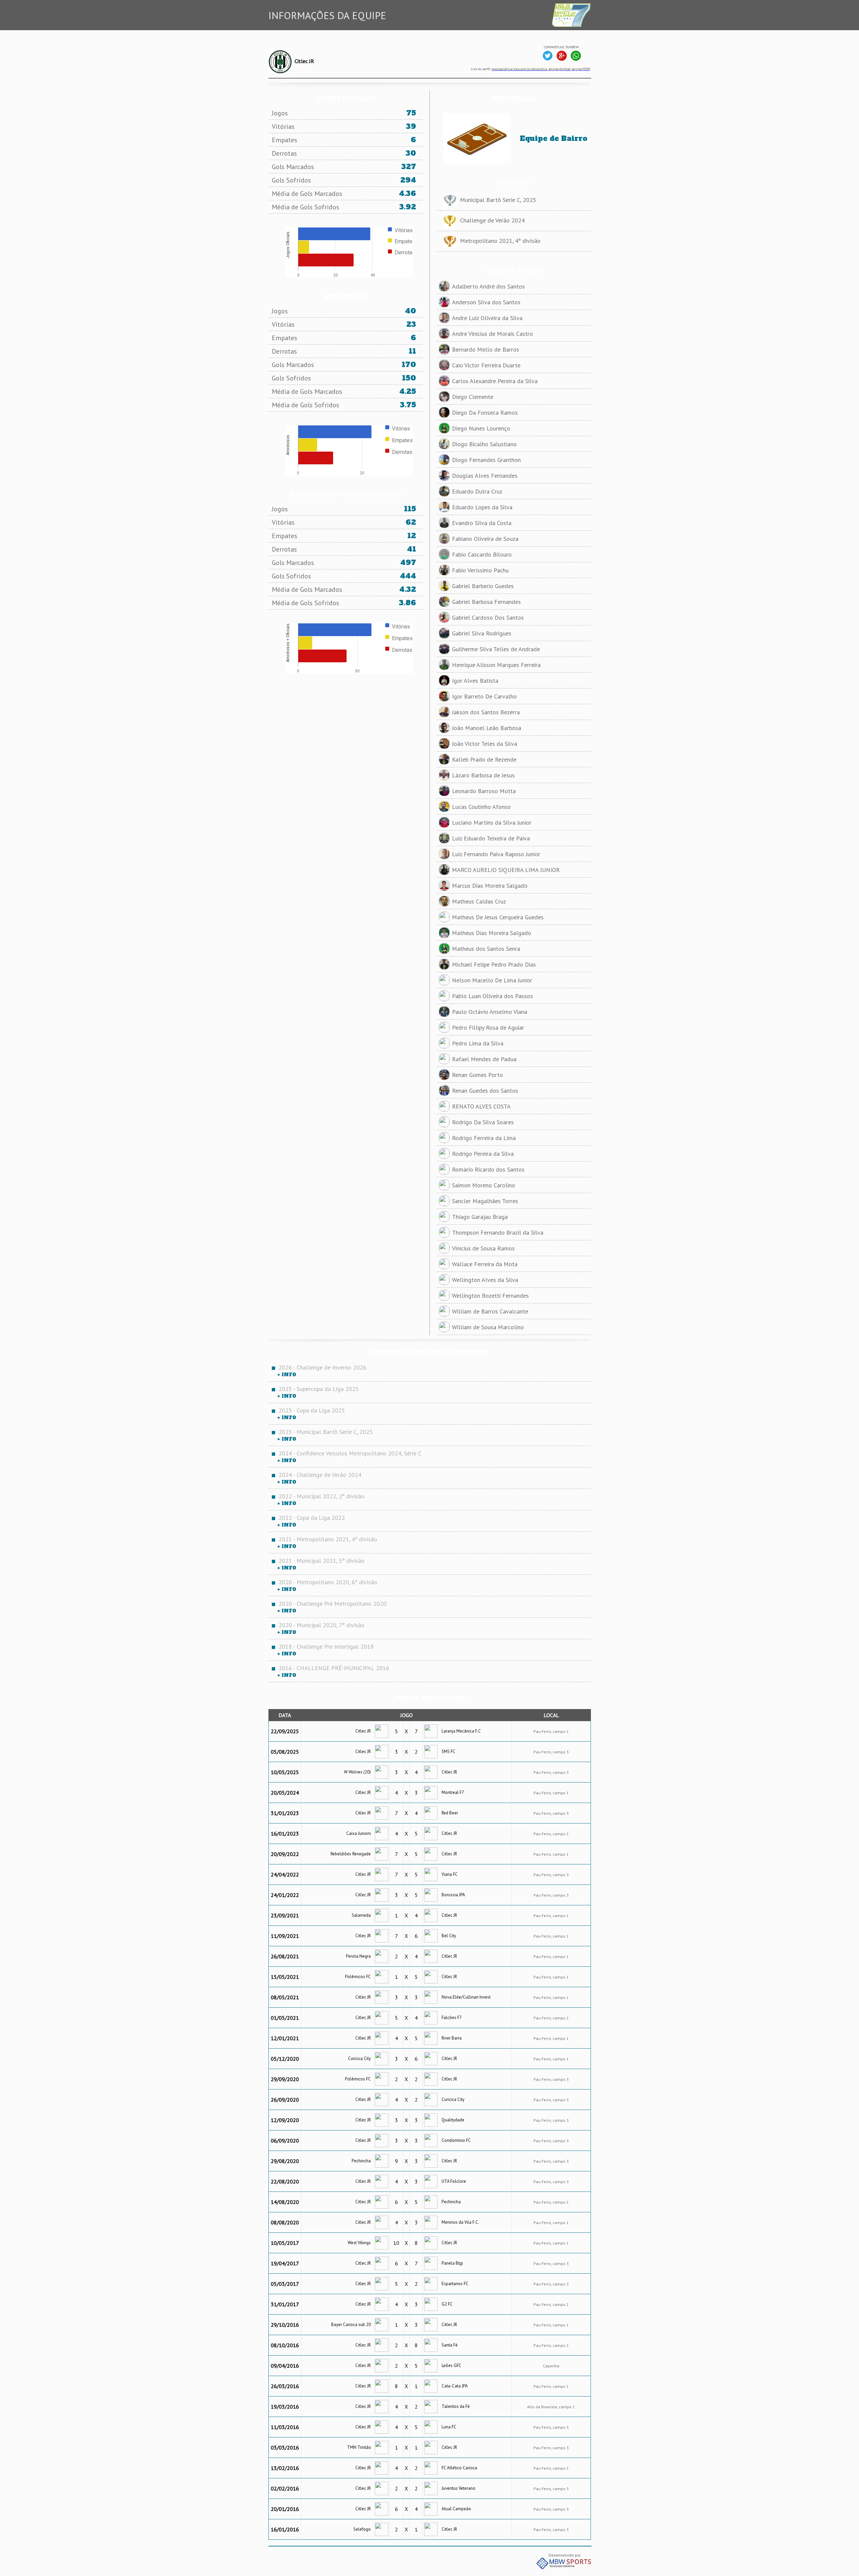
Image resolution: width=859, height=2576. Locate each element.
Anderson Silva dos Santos (486, 302)
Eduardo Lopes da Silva (482, 507)
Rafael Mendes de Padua (484, 1059)
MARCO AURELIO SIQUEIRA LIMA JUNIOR (506, 870)
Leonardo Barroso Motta (484, 791)
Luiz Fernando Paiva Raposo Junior (496, 854)
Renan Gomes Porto (477, 1075)
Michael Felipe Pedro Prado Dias (494, 964)
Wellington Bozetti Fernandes (490, 1296)
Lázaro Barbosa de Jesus (483, 775)
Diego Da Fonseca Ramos (485, 413)
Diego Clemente (473, 397)
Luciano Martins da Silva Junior (492, 822)
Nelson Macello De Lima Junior (492, 980)
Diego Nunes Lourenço (481, 428)
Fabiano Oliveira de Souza (485, 539)
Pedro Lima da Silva (478, 1043)
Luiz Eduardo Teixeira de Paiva (491, 838)
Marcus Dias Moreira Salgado (490, 886)
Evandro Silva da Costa (482, 523)
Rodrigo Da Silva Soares (483, 1122)
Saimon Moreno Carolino (484, 1185)
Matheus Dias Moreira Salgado (492, 933)
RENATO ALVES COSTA (481, 1106)
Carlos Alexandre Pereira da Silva (495, 381)
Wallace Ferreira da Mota (485, 1264)
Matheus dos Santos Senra (486, 949)
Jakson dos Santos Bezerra (486, 712)
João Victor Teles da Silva (485, 744)
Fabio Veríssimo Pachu (480, 570)
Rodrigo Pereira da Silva (483, 1154)
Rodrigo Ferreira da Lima (484, 1138)
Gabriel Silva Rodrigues (482, 633)
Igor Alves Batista (475, 681)
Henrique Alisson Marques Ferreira (496, 665)
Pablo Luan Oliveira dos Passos (492, 996)
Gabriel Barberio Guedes (483, 586)
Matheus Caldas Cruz (479, 901)
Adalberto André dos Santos (488, 286)
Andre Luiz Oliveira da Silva (487, 318)
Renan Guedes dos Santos (485, 1091)
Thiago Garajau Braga (480, 1217)
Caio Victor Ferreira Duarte (486, 365)
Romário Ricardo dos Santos (488, 1169)
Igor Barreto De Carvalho (484, 696)
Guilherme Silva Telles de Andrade (496, 649)
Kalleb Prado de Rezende (484, 759)
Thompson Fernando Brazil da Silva (498, 1232)
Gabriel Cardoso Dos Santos (488, 617)
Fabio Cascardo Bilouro (482, 554)
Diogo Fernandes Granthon (486, 460)
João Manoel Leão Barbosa (487, 728)
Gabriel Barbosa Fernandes (486, 602)
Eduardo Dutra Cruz (477, 491)
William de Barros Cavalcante (490, 1311)
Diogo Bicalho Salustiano (484, 444)
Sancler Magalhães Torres (485, 1201)
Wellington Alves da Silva (485, 1280)
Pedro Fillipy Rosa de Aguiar (488, 1027)
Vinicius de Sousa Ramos (483, 1248)
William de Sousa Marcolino (488, 1327)
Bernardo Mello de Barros (486, 349)
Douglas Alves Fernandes (485, 476)
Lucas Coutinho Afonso (481, 807)
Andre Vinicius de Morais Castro (492, 334)
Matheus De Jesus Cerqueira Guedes (498, 917)
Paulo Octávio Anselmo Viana (490, 1012)
